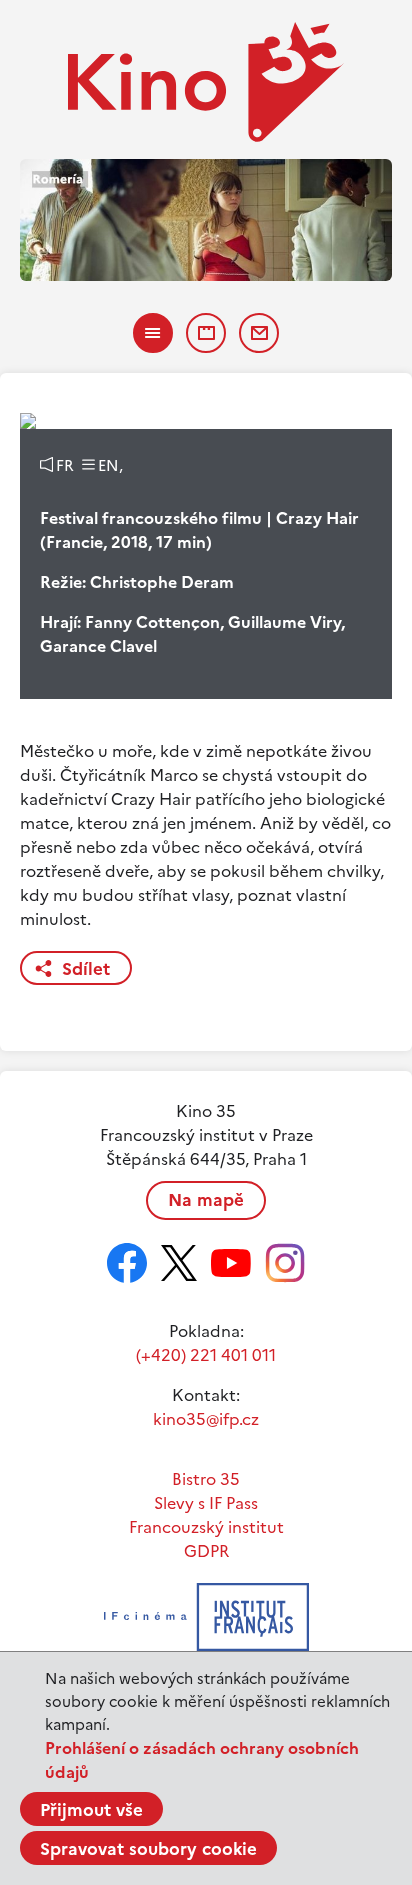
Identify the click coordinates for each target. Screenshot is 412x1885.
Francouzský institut (206, 1527)
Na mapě (206, 1200)
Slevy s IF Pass (206, 1503)
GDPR (206, 1551)
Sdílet (86, 969)
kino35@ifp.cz (206, 1419)
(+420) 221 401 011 (206, 1355)
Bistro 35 (206, 1479)
